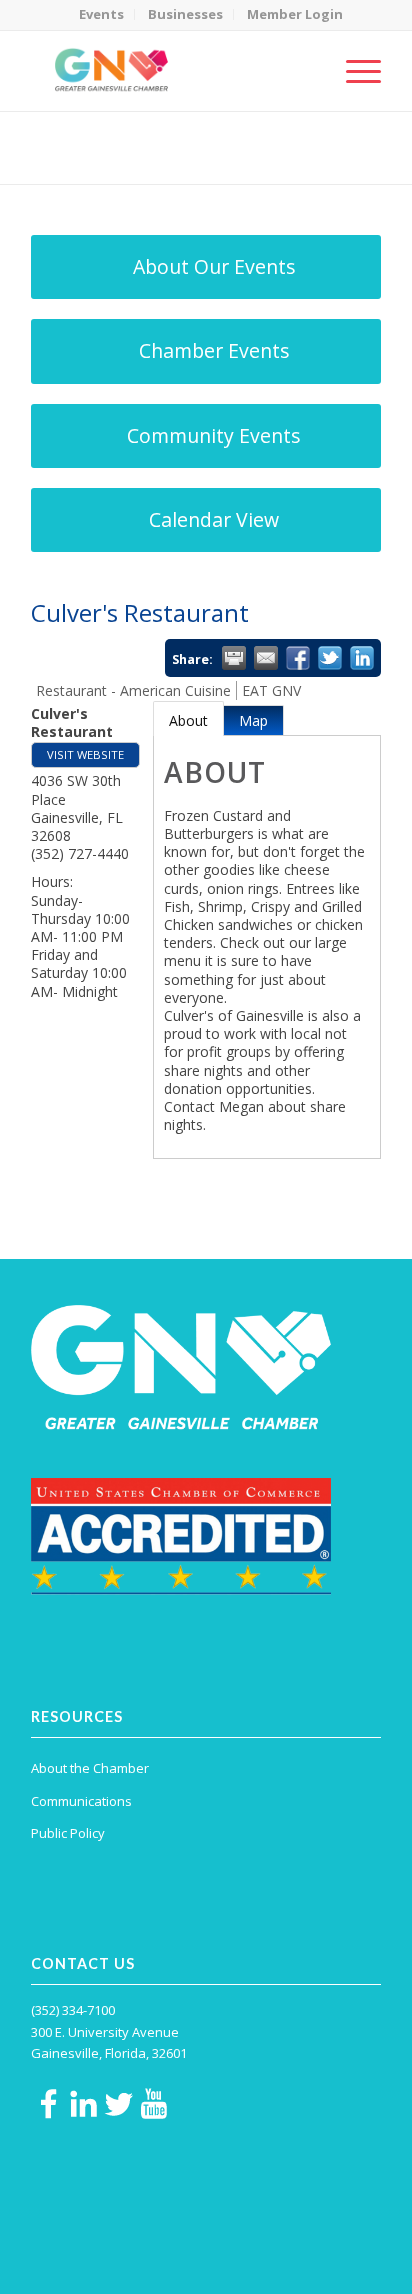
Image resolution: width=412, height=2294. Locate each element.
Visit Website (85, 754)
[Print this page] (234, 658)
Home (128, 160)
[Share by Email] (266, 658)
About (188, 720)
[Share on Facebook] (298, 658)
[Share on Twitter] (330, 658)
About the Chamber (90, 1768)
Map (253, 720)
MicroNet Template (100, 139)
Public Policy (68, 1833)
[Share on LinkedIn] (362, 658)
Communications (81, 1801)
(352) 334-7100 (73, 2010)
